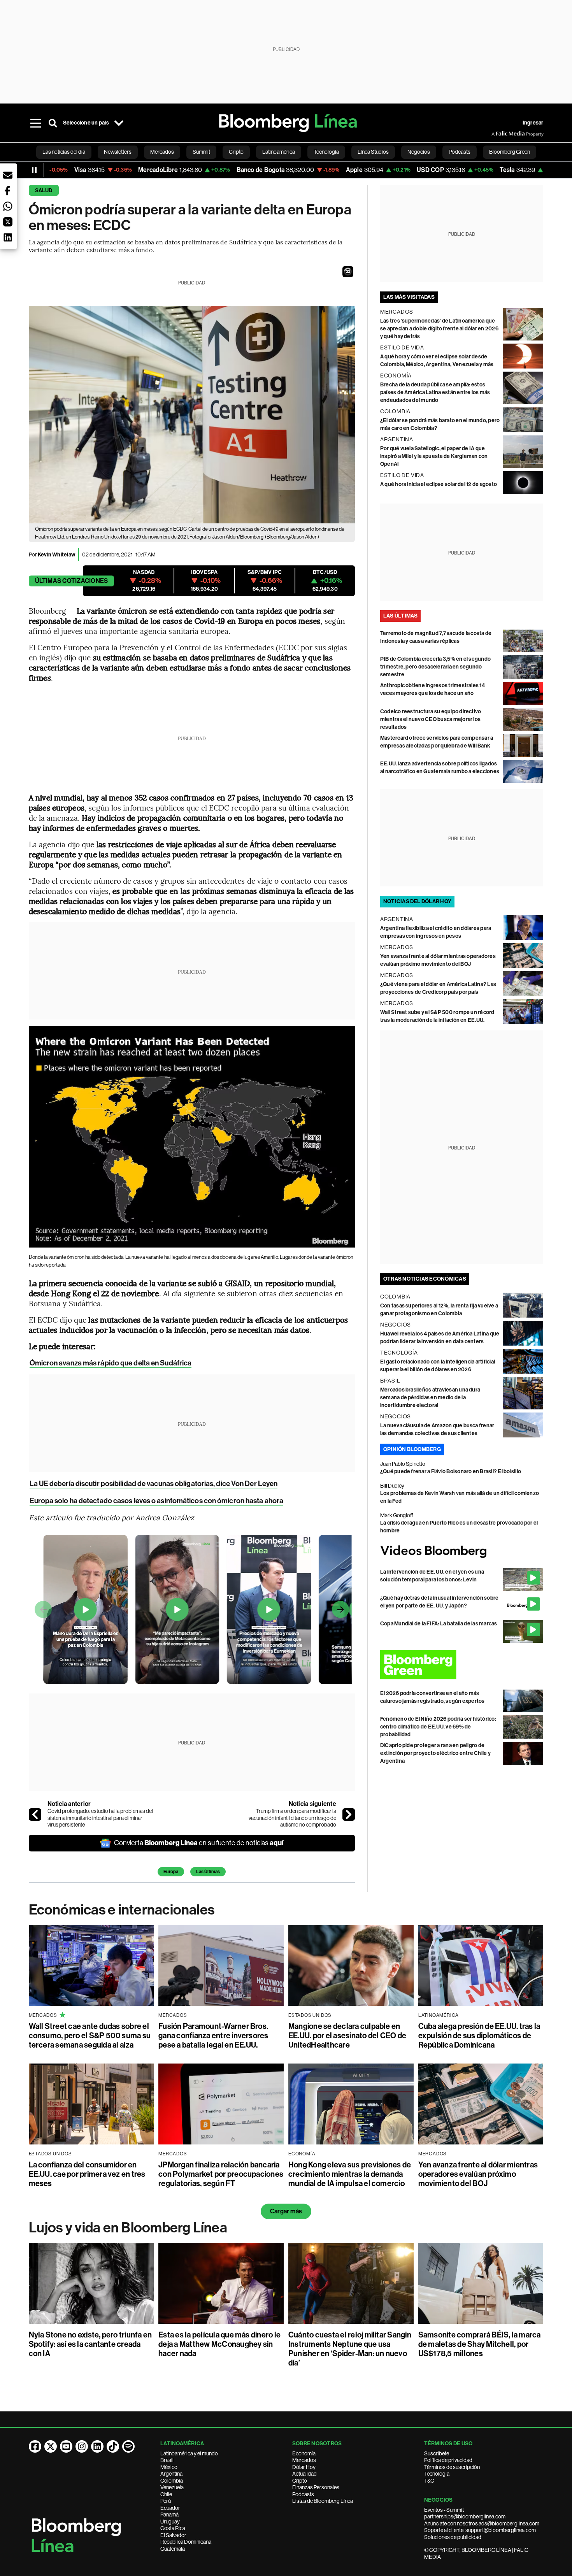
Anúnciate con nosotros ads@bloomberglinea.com (482, 2523)
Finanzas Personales (316, 2487)
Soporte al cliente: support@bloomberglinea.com (480, 2530)
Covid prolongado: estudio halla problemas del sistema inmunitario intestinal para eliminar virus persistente (100, 1818)
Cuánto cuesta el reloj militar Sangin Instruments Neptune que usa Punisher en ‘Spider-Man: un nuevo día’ (350, 2349)
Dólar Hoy (304, 2467)
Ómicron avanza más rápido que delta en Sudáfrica (111, 1363)
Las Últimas (208, 1872)
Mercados (304, 2460)
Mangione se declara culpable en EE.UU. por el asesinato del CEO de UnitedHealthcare (347, 2036)
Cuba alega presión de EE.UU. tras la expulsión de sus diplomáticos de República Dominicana (479, 2036)
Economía (304, 2453)
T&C (429, 2481)
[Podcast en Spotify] (128, 2446)
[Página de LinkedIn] (97, 2446)
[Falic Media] (497, 134)
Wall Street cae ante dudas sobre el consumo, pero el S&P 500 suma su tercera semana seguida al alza (90, 2036)
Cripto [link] (236, 152)
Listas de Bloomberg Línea (323, 2501)
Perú (166, 2501)
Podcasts (303, 2494)
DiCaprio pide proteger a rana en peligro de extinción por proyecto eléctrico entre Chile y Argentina (435, 1753)
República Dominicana (186, 2542)
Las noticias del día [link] (64, 152)
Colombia (172, 2481)
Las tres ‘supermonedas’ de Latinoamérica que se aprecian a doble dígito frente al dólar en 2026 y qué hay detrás (439, 329)
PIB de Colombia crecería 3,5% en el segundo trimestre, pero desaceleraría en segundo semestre (435, 667)
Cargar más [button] (286, 2211)
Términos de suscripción (452, 2467)
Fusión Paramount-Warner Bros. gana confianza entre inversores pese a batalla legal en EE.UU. (213, 2036)
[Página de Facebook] (35, 2446)
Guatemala (173, 2549)
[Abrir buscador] (53, 123)
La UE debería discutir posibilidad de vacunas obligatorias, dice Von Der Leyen (154, 1484)
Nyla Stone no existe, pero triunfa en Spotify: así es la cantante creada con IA (90, 2344)
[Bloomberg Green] (462, 1665)
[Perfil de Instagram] (82, 2446)
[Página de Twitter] (51, 2446)
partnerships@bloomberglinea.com (465, 2516)
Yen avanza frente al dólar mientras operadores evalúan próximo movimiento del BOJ (478, 2174)
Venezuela (172, 2487)
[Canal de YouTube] (66, 2446)
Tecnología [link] (326, 152)
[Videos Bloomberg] (462, 1552)
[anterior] (35, 1814)
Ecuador (170, 2508)
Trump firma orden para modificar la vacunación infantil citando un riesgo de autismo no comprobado (292, 1818)
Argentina (171, 2474)
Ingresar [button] (533, 123)
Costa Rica (173, 2528)
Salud (44, 190)
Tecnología (437, 2474)
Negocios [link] (419, 152)
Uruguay (170, 2522)
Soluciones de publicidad (453, 2537)
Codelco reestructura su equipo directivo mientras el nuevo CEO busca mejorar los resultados (431, 719)
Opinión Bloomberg (412, 1449)
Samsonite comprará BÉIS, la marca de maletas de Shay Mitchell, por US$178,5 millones (480, 2344)
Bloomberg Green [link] (510, 152)
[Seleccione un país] (119, 123)
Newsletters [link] (118, 152)
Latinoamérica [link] (279, 152)
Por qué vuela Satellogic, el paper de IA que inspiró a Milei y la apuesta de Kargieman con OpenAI (434, 456)
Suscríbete (437, 2453)
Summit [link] (201, 152)
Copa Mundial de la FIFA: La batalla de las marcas (439, 1624)
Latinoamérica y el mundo (189, 2453)
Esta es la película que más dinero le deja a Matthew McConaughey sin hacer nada (219, 2344)
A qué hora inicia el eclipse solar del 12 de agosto (439, 484)
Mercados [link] (162, 152)
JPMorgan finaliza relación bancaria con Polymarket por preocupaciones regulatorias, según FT (221, 2174)
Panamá (169, 2515)
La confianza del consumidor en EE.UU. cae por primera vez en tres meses (87, 2174)
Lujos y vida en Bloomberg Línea (128, 2228)
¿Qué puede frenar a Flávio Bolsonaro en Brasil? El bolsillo (451, 1471)
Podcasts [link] (460, 152)
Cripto (300, 2481)
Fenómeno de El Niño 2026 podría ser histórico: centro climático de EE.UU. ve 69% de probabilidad (438, 1727)
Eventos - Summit (444, 2510)
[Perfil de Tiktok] (113, 2446)
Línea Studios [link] (373, 152)
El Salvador (173, 2535)
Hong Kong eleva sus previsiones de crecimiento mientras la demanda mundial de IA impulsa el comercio (350, 2174)
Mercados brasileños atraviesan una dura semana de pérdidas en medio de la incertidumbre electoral (430, 1398)
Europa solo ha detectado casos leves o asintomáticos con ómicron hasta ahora (157, 1501)
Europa (171, 1872)
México (169, 2467)
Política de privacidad (448, 2460)
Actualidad (304, 2474)
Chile (166, 2494)
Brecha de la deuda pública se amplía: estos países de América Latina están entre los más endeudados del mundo (435, 392)
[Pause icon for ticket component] (34, 170)
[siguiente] (349, 1814)
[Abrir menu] (36, 123)
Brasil (167, 2460)
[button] (348, 272)
